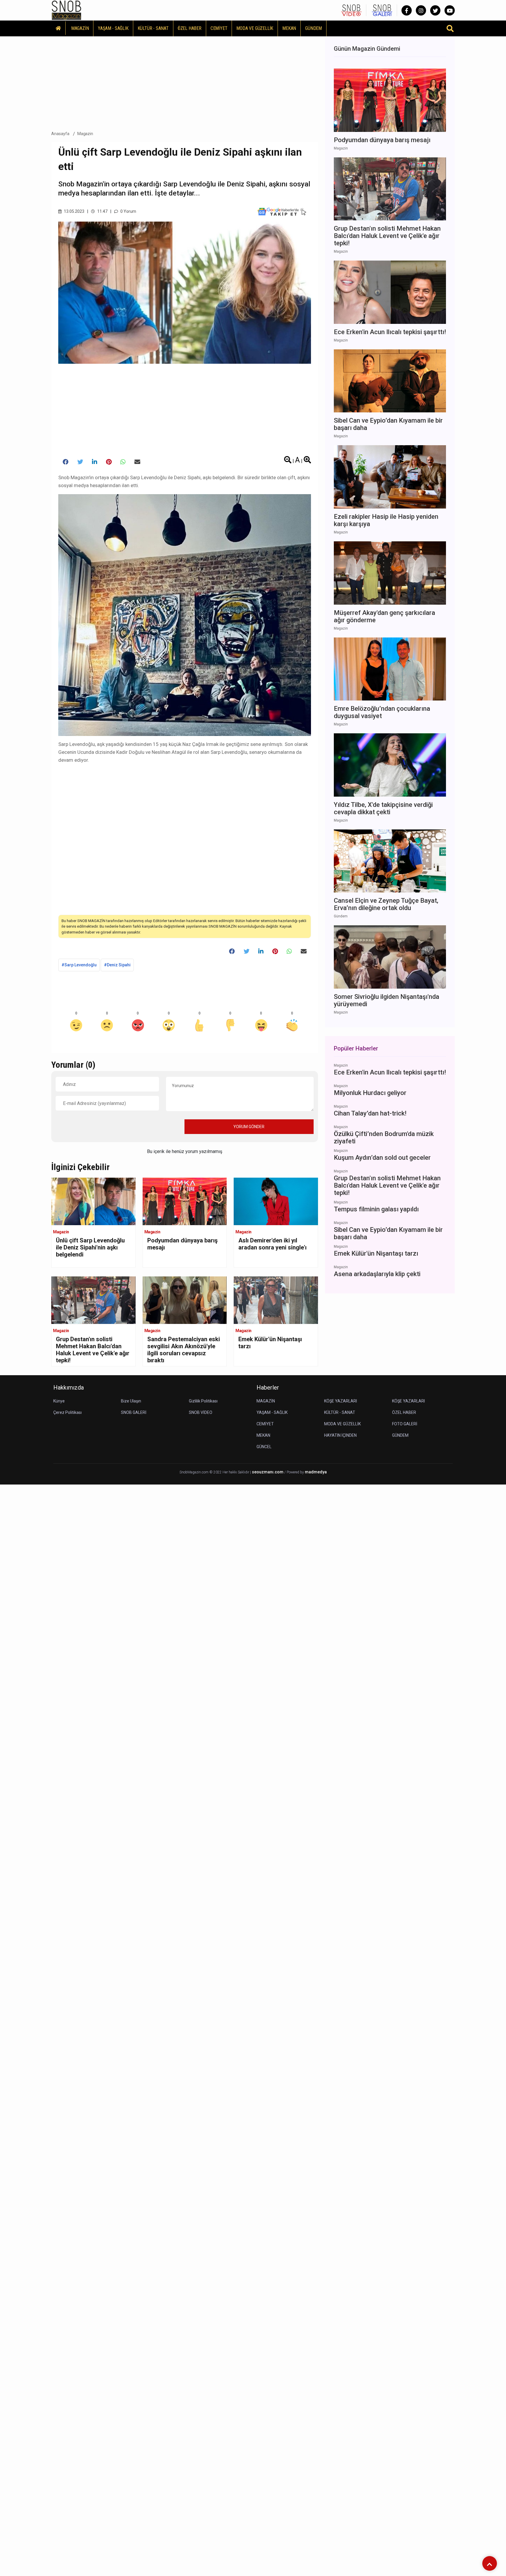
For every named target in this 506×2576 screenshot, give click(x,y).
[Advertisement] (185, 82)
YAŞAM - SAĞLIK (113, 28)
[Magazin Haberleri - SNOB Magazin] (66, 10)
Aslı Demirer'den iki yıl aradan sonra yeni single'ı (272, 1244)
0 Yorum (128, 211)
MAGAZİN (80, 28)
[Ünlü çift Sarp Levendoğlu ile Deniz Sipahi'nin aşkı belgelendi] (93, 1201)
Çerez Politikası (67, 1412)
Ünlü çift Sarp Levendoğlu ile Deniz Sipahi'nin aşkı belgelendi (90, 1247)
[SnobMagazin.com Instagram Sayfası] (421, 10)
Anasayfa (60, 134)
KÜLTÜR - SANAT (153, 28)
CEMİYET (219, 28)
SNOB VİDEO (201, 1412)
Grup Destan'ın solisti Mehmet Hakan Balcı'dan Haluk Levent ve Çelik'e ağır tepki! (93, 1350)
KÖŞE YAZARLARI (341, 1401)
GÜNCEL (264, 1447)
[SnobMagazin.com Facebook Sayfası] (407, 10)
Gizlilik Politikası (203, 1401)
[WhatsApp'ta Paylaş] (123, 462)
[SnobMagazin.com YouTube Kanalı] (450, 10)
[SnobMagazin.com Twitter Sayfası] (435, 10)
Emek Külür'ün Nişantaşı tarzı (270, 1343)
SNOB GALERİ (134, 1412)
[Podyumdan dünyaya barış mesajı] (185, 1201)
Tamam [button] (64, 2561)
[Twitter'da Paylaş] (80, 462)
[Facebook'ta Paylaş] (66, 462)
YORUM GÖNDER (249, 1127)
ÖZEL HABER (190, 28)
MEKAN (289, 28)
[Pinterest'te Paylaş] (109, 462)
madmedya (316, 1472)
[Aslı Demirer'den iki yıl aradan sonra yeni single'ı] (276, 1201)
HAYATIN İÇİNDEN (340, 1435)
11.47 (102, 211)
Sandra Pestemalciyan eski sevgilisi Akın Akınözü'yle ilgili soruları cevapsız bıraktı (184, 1350)
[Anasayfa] (58, 28)
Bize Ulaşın (131, 1401)
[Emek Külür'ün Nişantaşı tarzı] (276, 1300)
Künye (59, 1401)
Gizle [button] (28, 2561)
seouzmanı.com (268, 1472)
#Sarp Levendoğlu (79, 965)
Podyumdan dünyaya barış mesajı (182, 1244)
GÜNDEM (313, 28)
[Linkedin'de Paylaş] (95, 462)
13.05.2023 (74, 211)
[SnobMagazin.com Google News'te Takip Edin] (282, 211)
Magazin (85, 134)
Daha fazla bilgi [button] (48, 2550)
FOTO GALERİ (405, 1424)
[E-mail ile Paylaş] (137, 462)
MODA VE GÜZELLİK (255, 28)
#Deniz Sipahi (117, 965)
